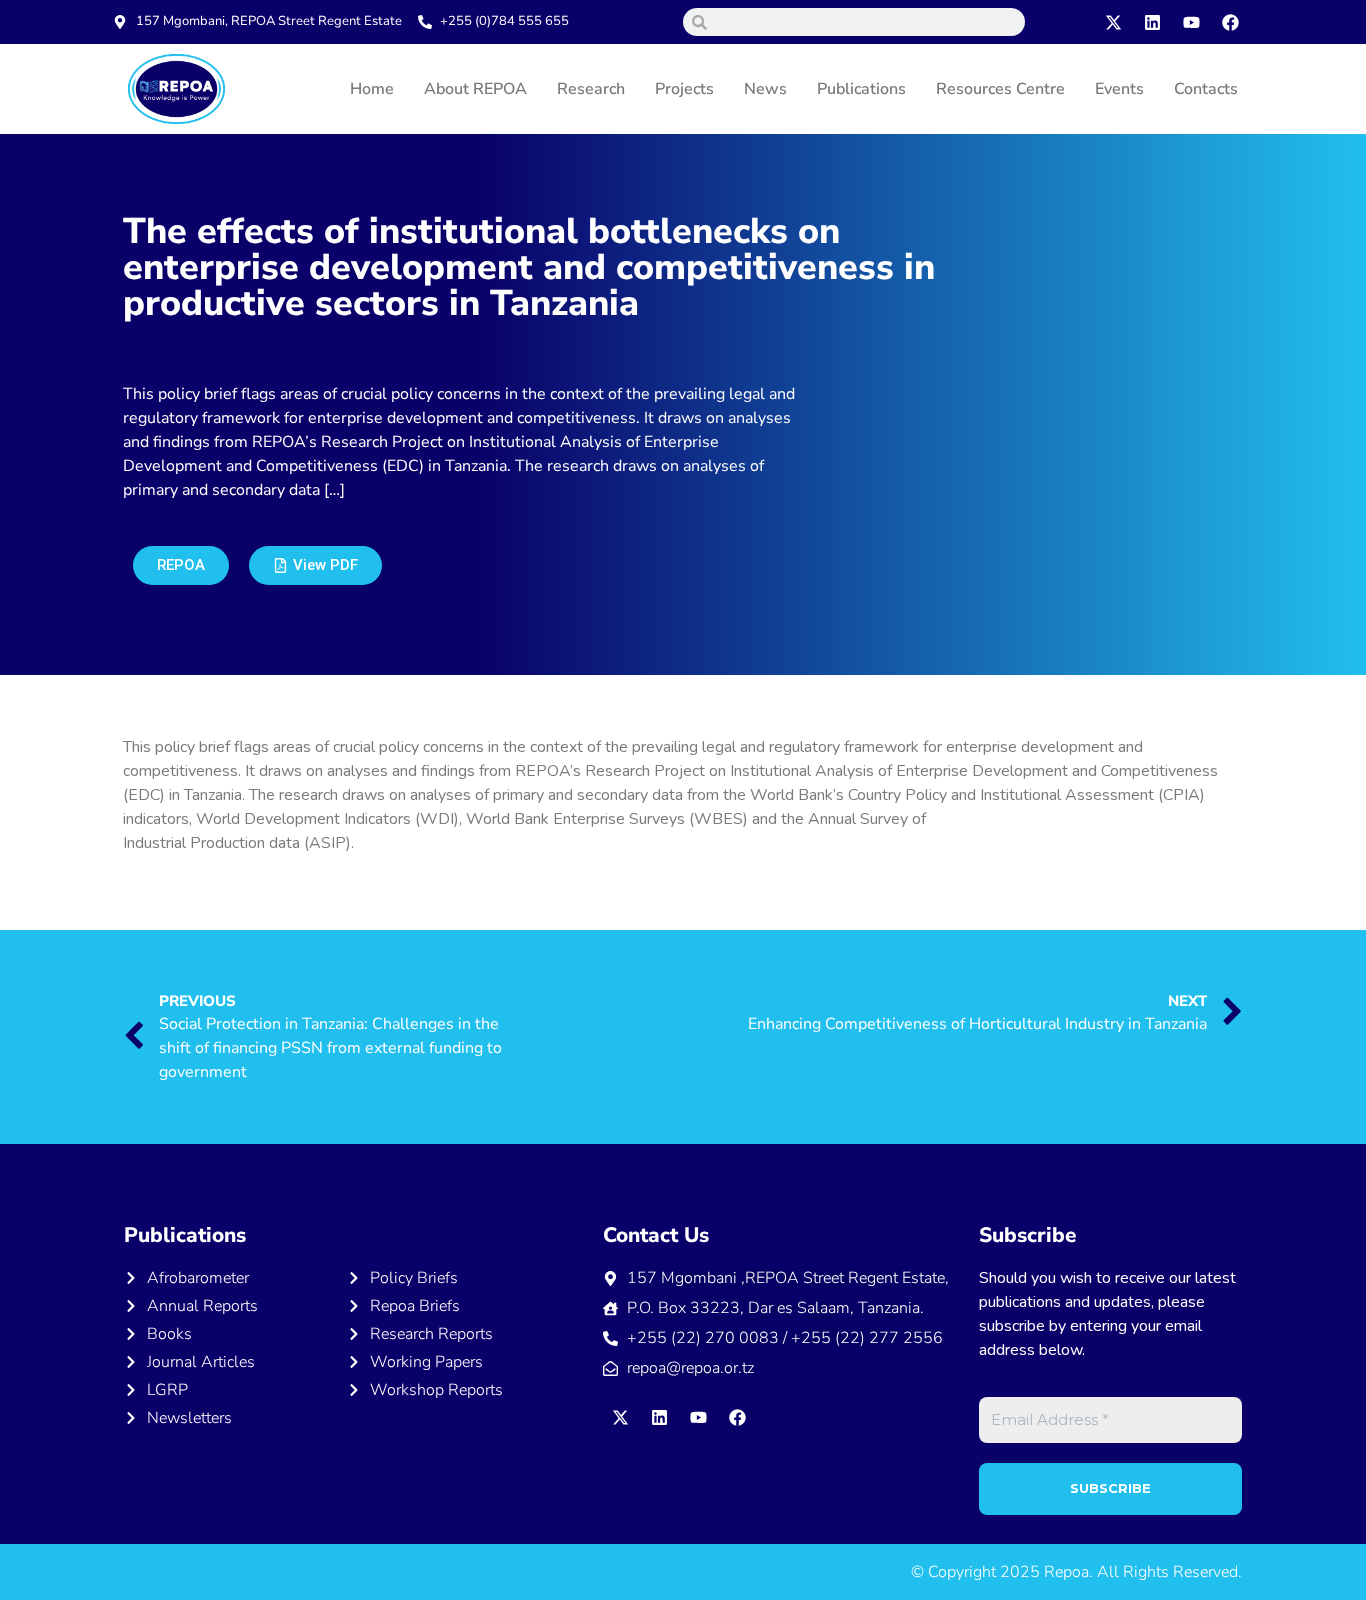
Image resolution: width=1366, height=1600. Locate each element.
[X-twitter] (1114, 22)
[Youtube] (1192, 22)
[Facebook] (1231, 22)
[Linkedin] (1153, 22)
